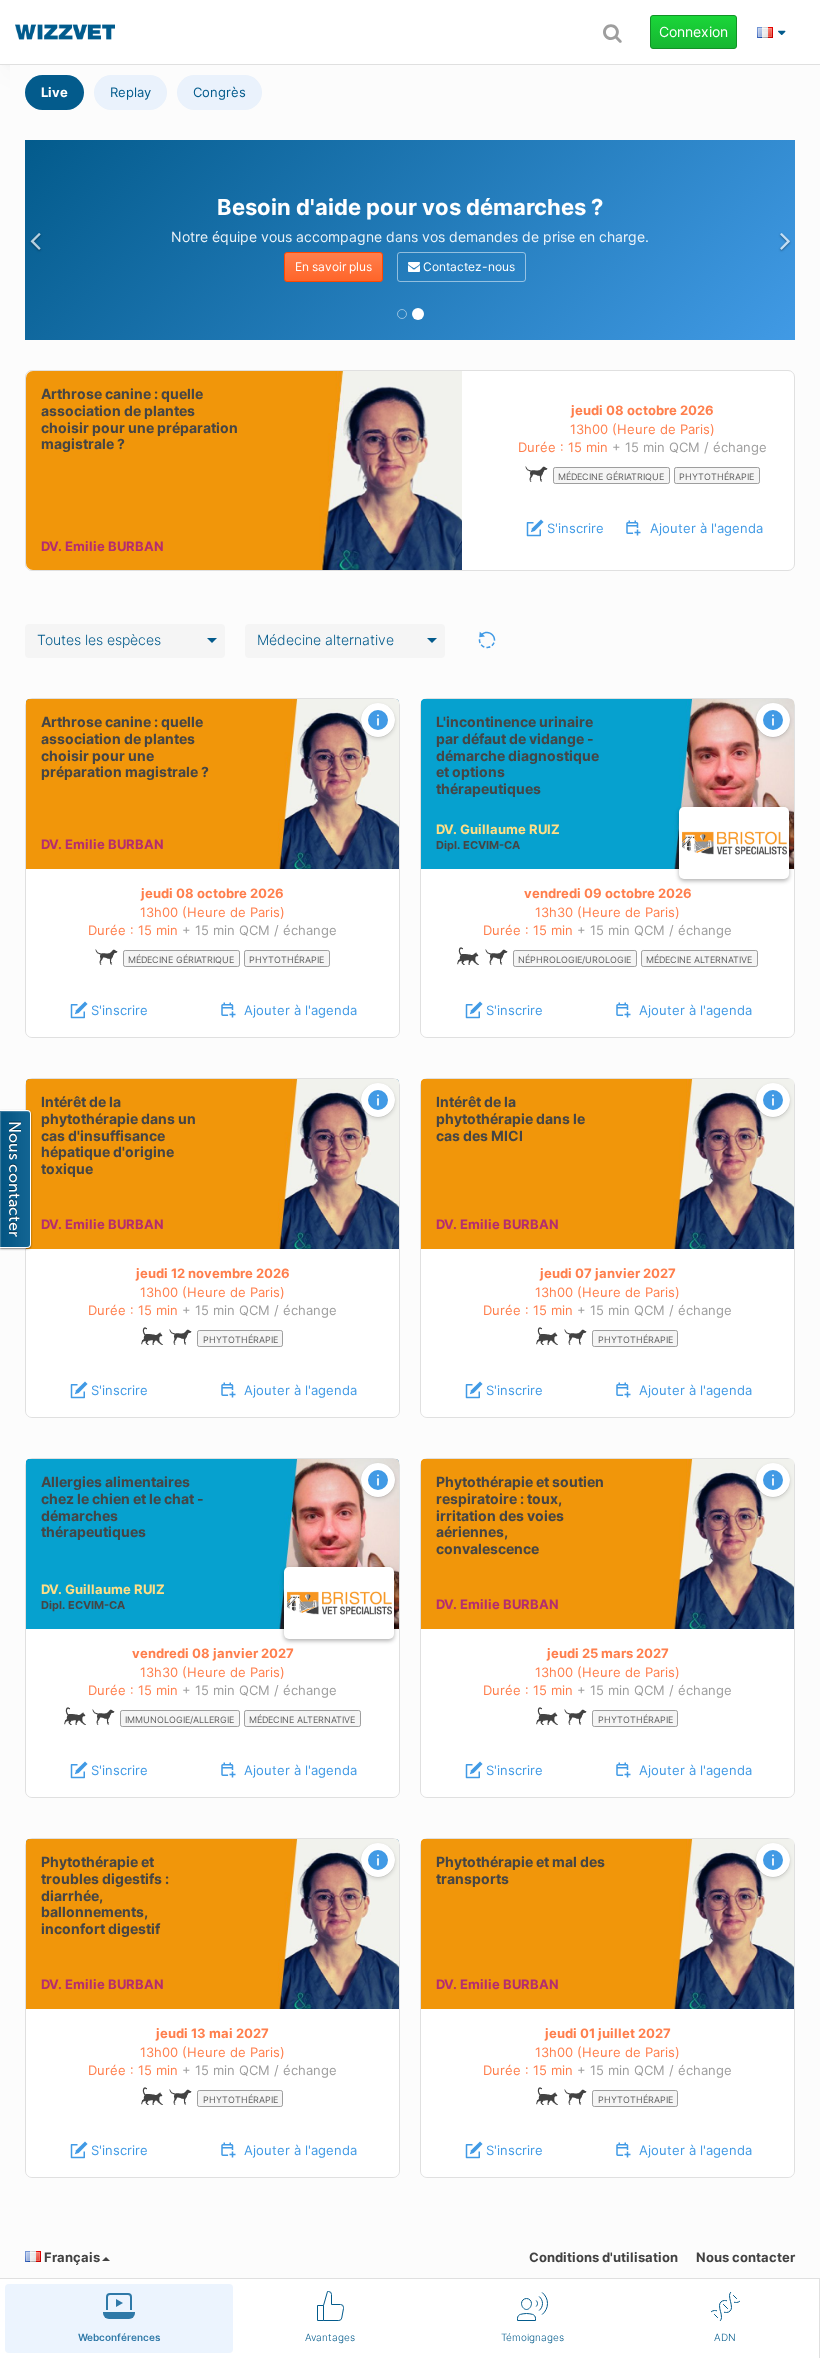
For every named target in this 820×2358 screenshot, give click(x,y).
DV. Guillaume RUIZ (498, 829)
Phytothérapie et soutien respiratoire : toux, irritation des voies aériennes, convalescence (520, 1515)
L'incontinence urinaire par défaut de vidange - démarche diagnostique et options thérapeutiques (517, 755)
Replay (130, 92)
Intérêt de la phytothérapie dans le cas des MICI (510, 1118)
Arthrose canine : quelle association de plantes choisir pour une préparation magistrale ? (139, 418)
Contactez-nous (467, 266)
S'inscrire (575, 528)
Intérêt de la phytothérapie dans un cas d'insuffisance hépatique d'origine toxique (118, 1135)
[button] (35, 240)
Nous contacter (745, 2257)
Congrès (219, 92)
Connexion (693, 31)
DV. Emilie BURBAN (102, 546)
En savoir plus (333, 266)
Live (54, 92)
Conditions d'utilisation (603, 2257)
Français (70, 2257)
